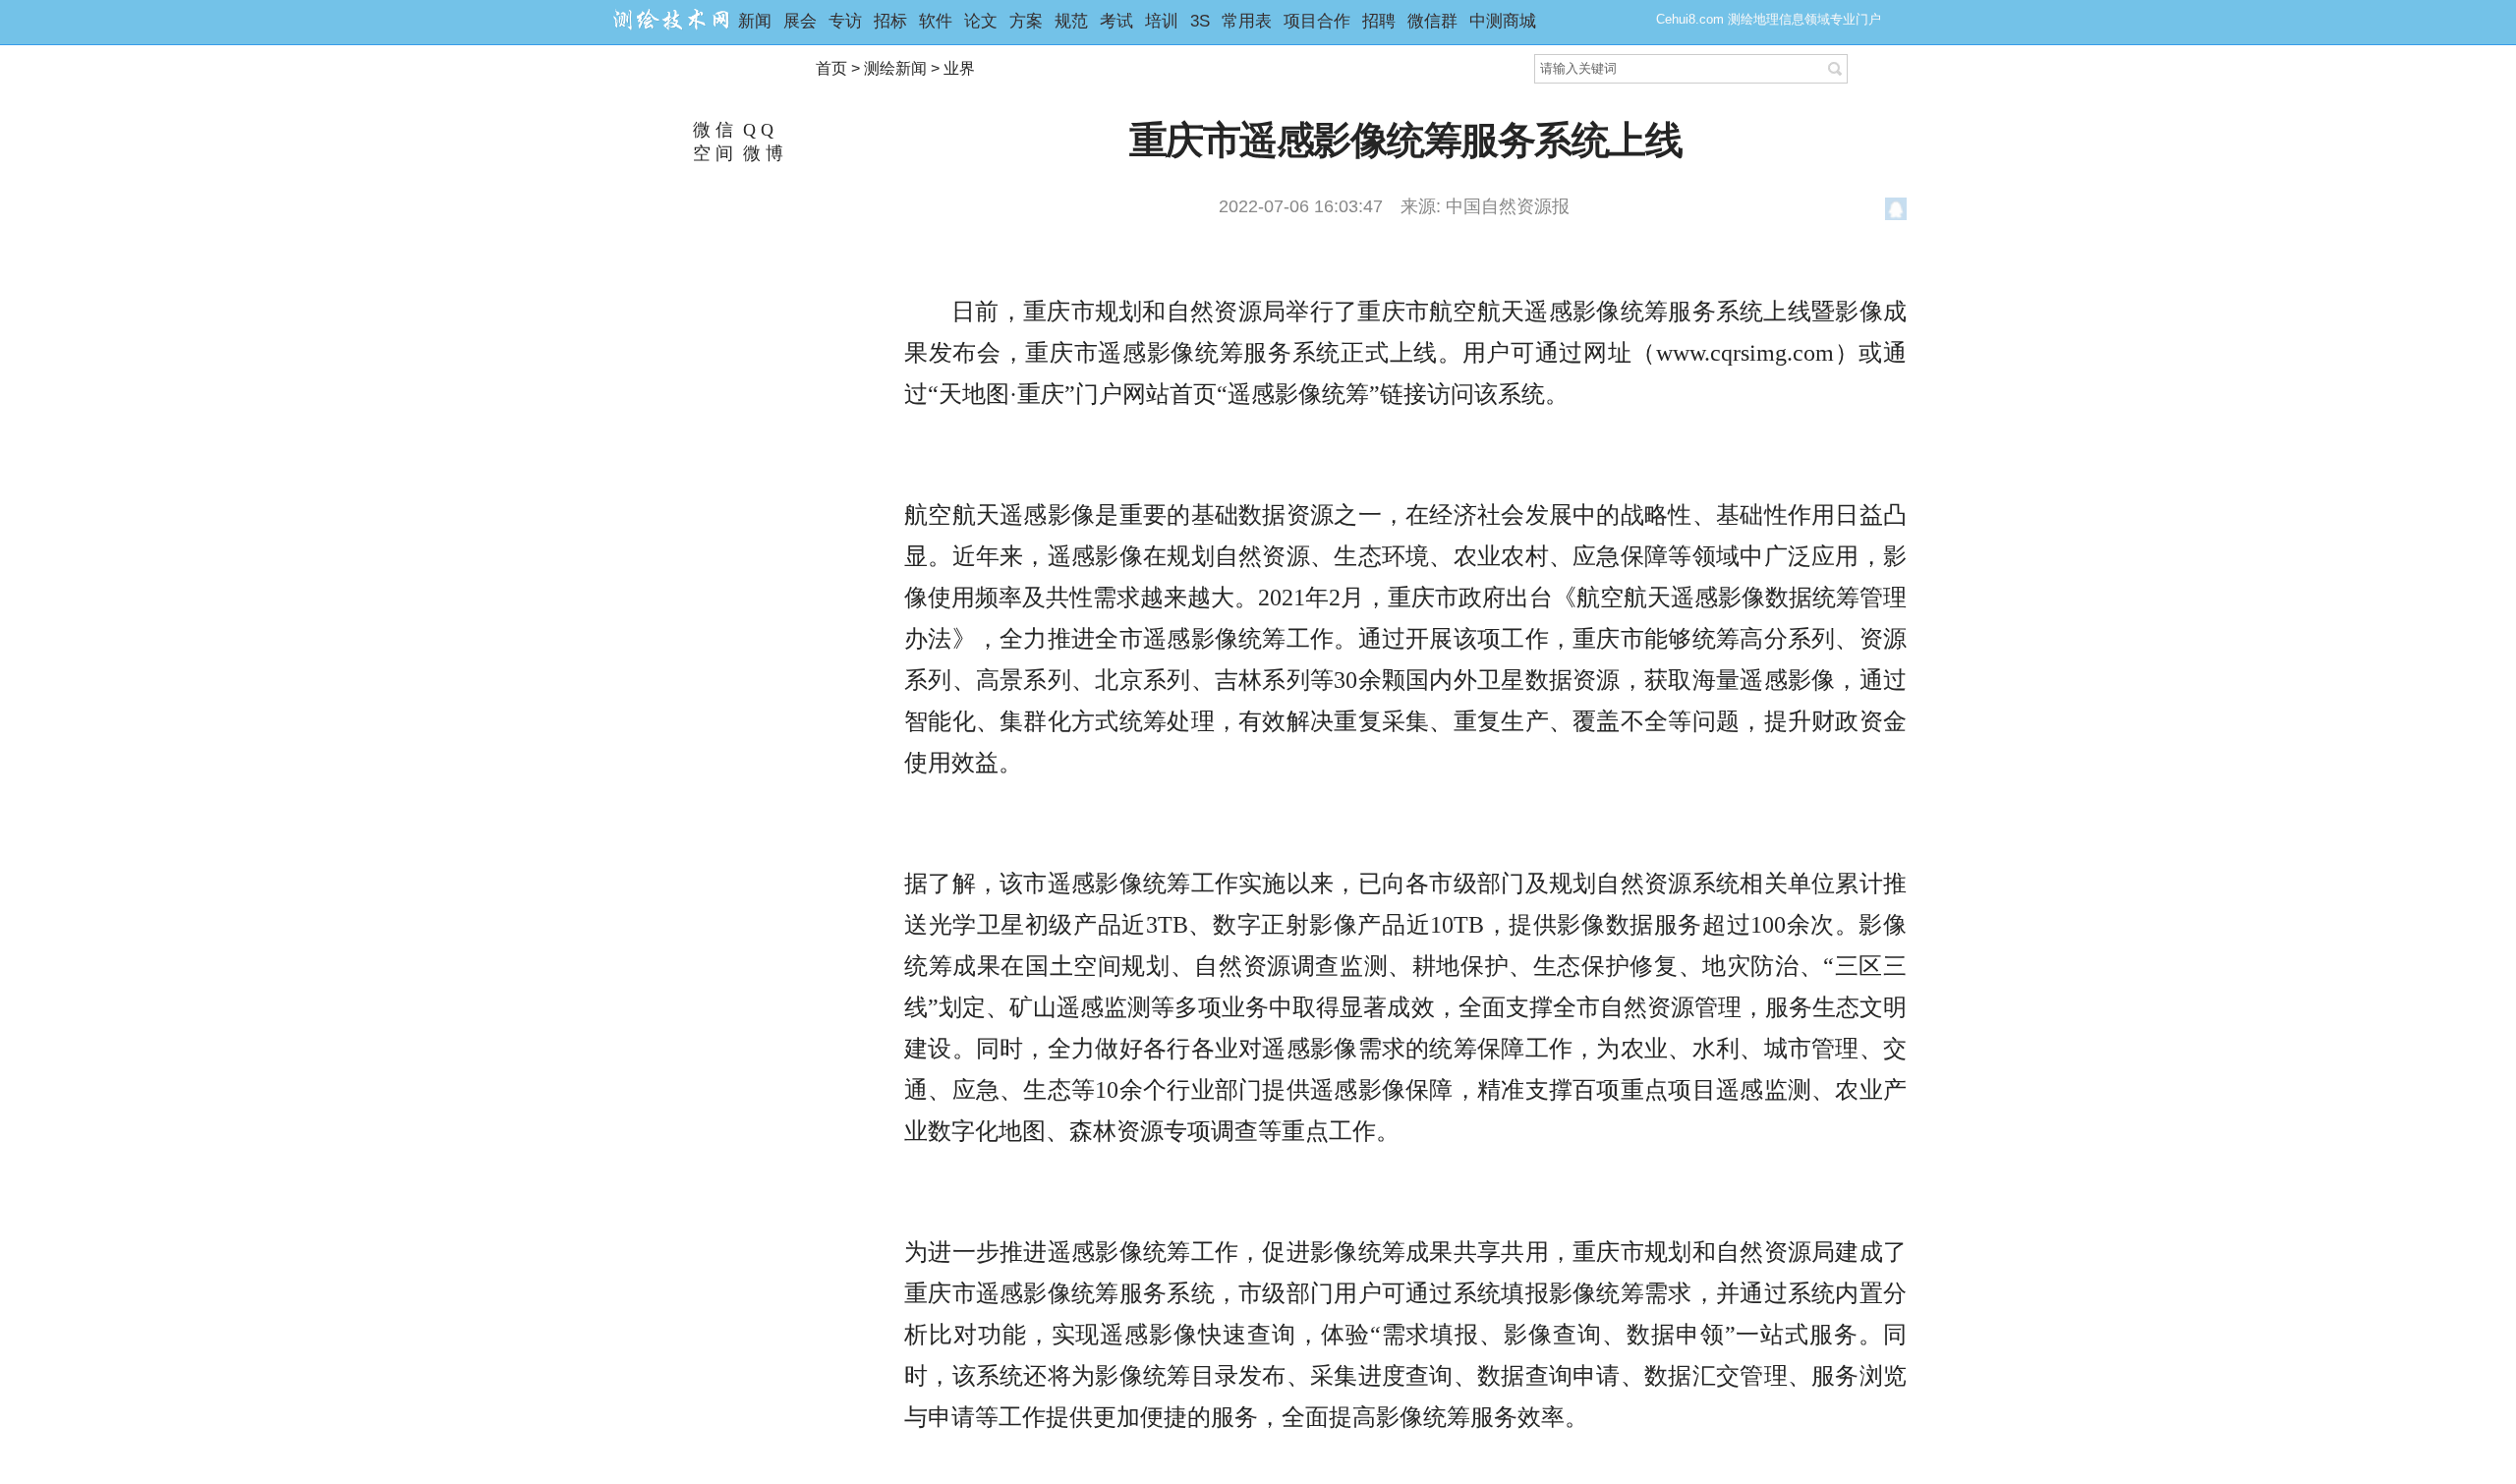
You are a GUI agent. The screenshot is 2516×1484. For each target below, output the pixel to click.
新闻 (755, 21)
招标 (890, 21)
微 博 (761, 153)
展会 (800, 21)
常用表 (1247, 21)
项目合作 (1317, 21)
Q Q (756, 130)
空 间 (711, 153)
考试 (1116, 21)
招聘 (1379, 21)
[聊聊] (1896, 212)
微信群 (1432, 21)
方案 (1026, 21)
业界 (959, 68)
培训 (1162, 21)
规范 (1071, 21)
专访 (845, 21)
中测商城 (1503, 21)
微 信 (711, 130)
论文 (981, 21)
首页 (831, 68)
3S (1200, 21)
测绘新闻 (895, 68)
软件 (936, 21)
